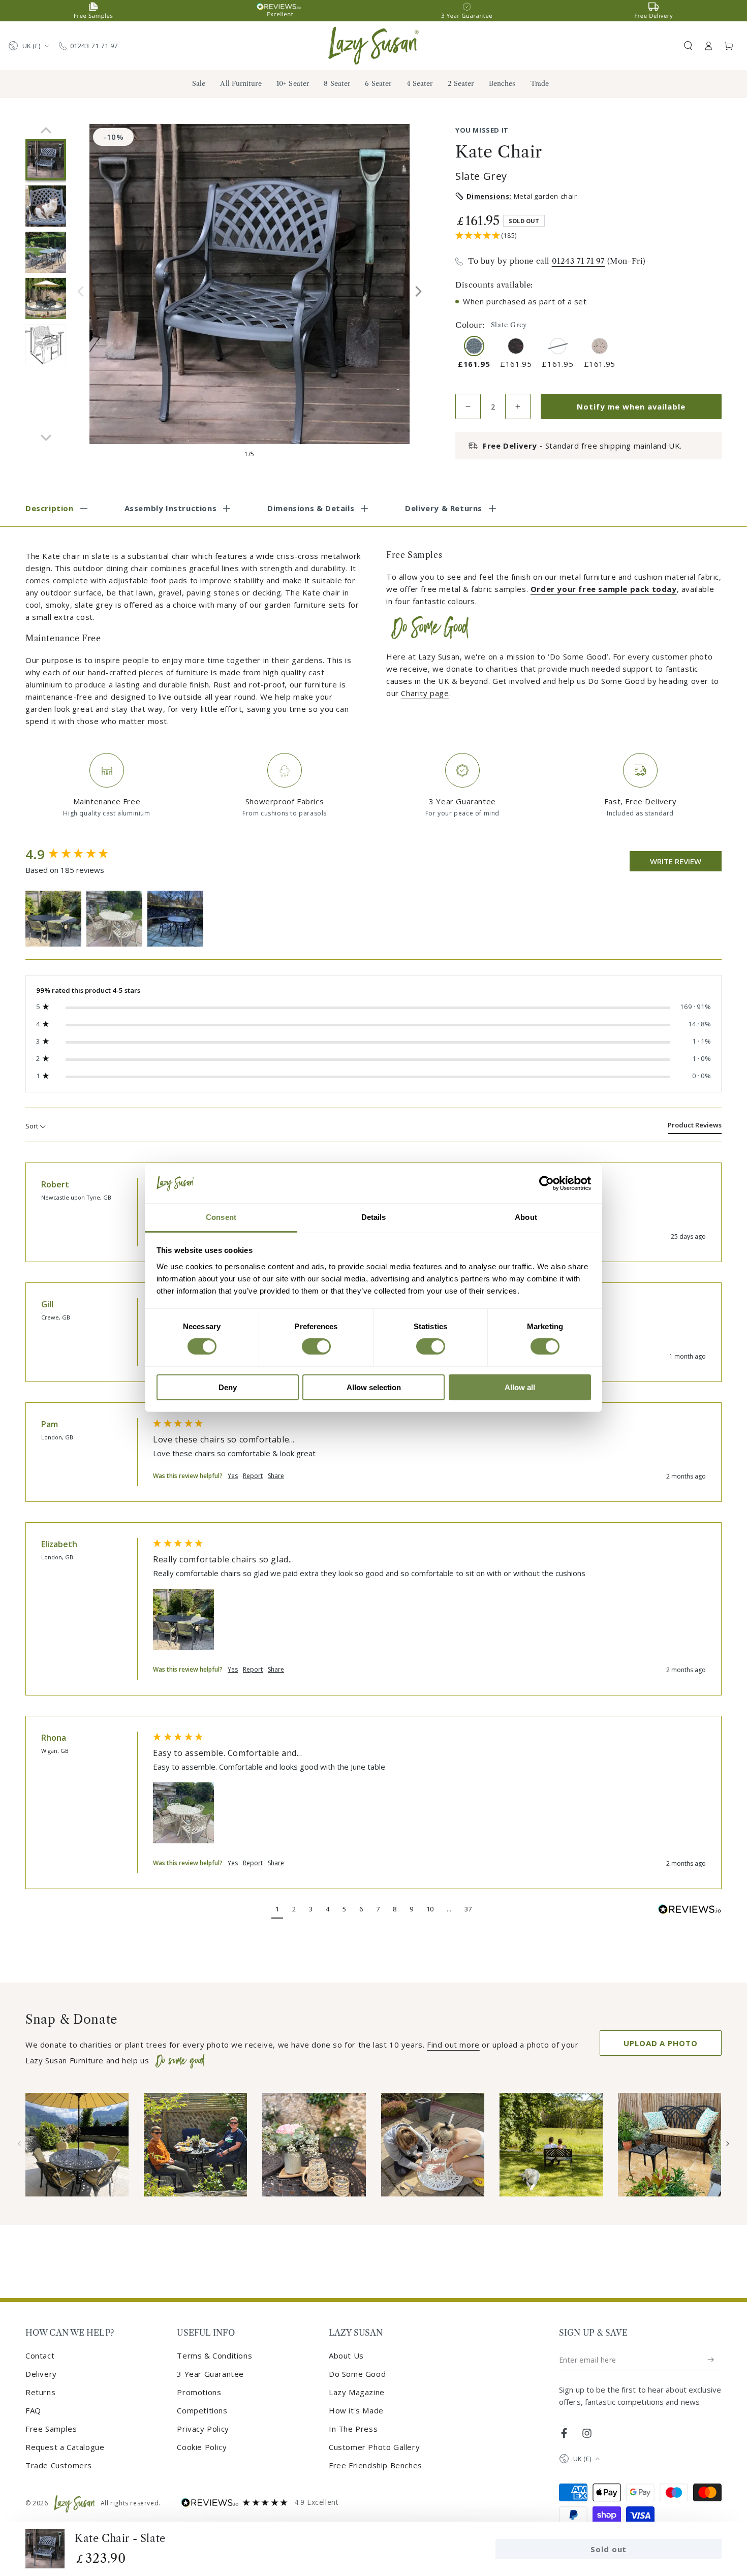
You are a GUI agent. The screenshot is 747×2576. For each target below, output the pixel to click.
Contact (40, 2355)
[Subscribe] (711, 2360)
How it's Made (356, 2410)
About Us (346, 2355)
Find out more (453, 2045)
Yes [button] (233, 1476)
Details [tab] (374, 1217)
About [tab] (526, 1217)
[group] (79, 855)
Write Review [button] (676, 861)
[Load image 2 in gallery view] (46, 206)
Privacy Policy (203, 2429)
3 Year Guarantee (210, 2374)
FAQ (33, 2410)
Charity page (425, 693)
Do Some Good (357, 2374)
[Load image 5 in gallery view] (46, 345)
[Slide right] (418, 291)
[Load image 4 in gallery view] (46, 299)
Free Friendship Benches (376, 2465)
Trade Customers (59, 2465)
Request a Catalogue (65, 2447)
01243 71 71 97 (94, 46)
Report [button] (253, 1476)
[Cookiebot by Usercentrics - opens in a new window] (547, 1183)
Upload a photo (661, 2043)
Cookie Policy (202, 2447)
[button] (688, 46)
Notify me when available (631, 406)
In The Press (353, 2429)
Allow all (520, 1387)
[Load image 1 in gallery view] (46, 160)
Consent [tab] (221, 1217)
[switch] (316, 1346)
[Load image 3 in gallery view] (46, 252)
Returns (40, 2392)
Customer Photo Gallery (374, 2447)
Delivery (41, 2374)
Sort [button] (33, 1126)
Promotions (199, 2392)
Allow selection (374, 1387)
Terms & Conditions (214, 2355)
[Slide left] (81, 291)
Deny (228, 1387)
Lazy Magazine (357, 2392)
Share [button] (276, 1476)
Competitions (202, 2410)
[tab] (695, 1127)
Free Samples (51, 2429)
